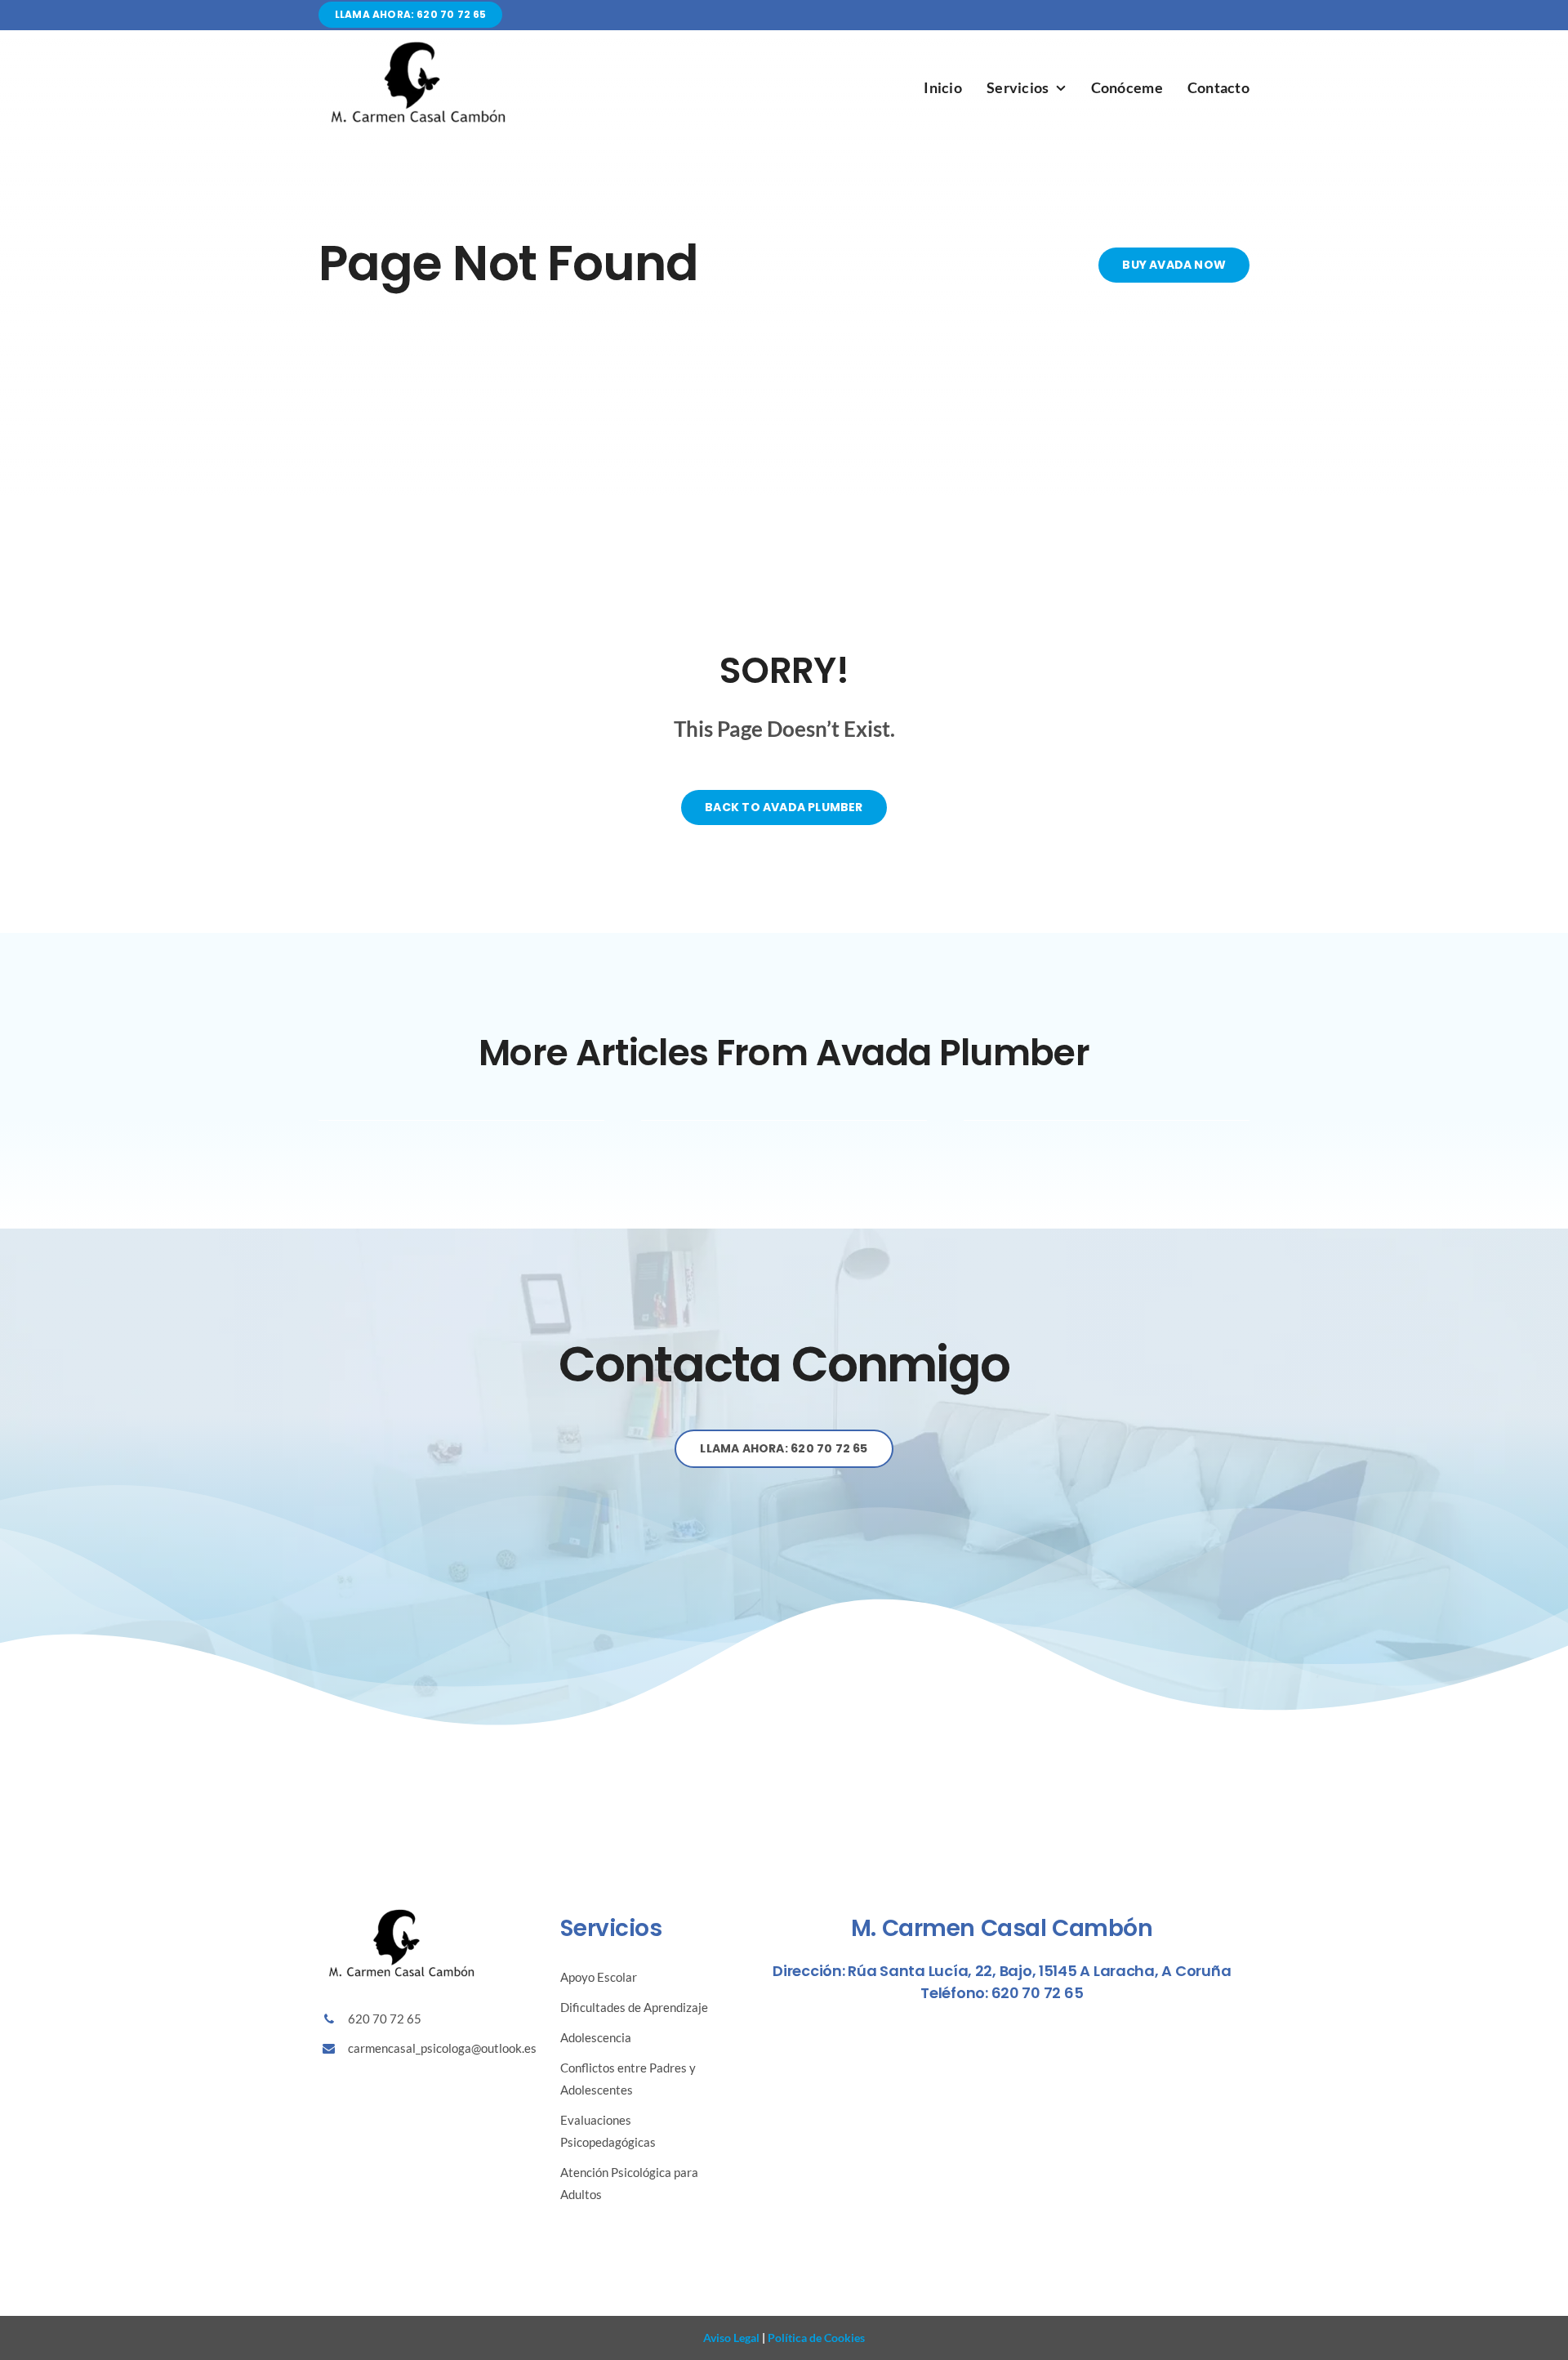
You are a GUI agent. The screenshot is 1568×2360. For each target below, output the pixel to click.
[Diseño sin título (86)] (416, 45)
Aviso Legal (731, 2338)
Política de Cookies (815, 2338)
